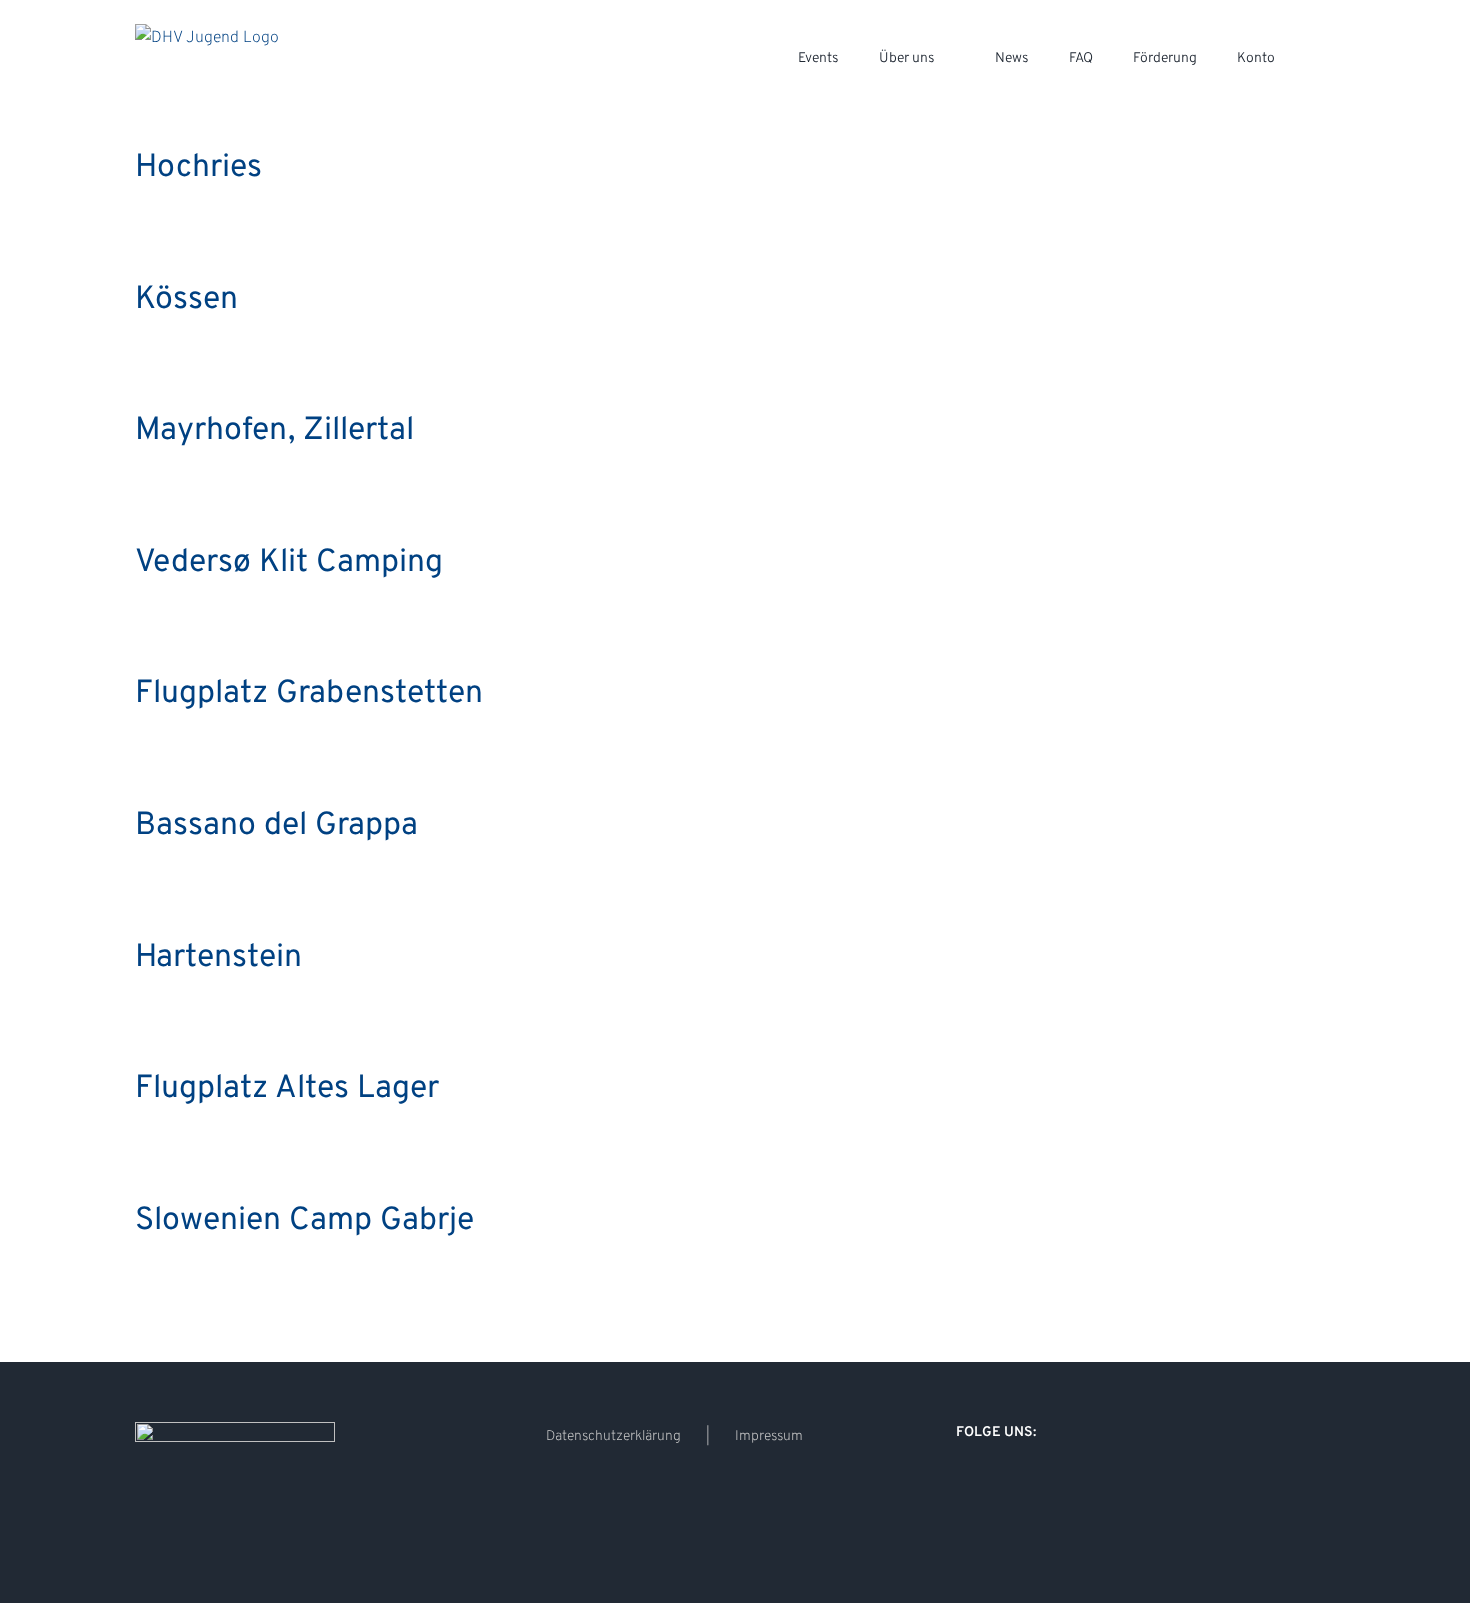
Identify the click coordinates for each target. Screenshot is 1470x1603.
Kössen (186, 300)
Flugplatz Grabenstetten (309, 694)
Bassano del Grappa (276, 826)
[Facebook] (962, 1484)
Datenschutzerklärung (613, 1436)
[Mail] (1043, 1484)
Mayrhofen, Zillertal (274, 431)
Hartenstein (218, 958)
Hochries (198, 168)
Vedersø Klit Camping (289, 563)
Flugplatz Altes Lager (287, 1089)
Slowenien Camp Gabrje (304, 1221)
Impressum (769, 1436)
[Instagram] (989, 1484)
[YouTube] (1016, 1484)
